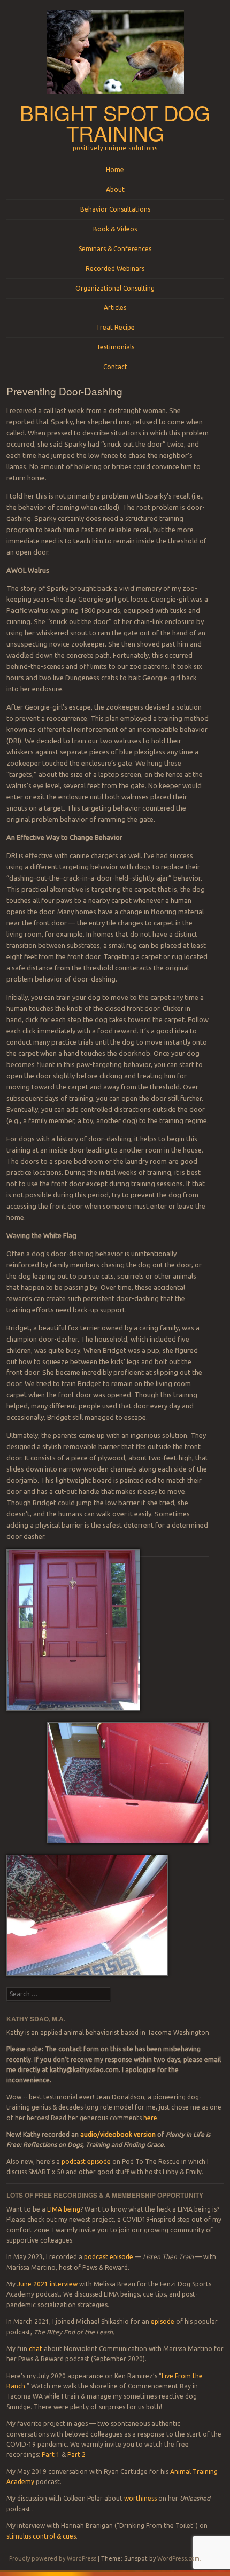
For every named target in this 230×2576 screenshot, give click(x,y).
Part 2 (76, 2454)
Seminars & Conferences (115, 249)
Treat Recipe (115, 327)
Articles (115, 308)
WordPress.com (178, 2558)
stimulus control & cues (41, 2536)
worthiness (140, 2498)
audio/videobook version (119, 2134)
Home (115, 170)
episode (163, 2321)
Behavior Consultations (115, 209)
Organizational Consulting (115, 288)
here (150, 2118)
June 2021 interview (47, 2284)
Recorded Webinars (115, 269)
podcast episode (86, 2162)
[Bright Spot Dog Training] (115, 97)
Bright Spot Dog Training (115, 123)
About (115, 189)
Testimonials (115, 347)
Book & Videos (115, 229)
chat (36, 2349)
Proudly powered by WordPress (53, 2558)
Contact (115, 367)
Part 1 (51, 2454)
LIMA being (64, 2209)
